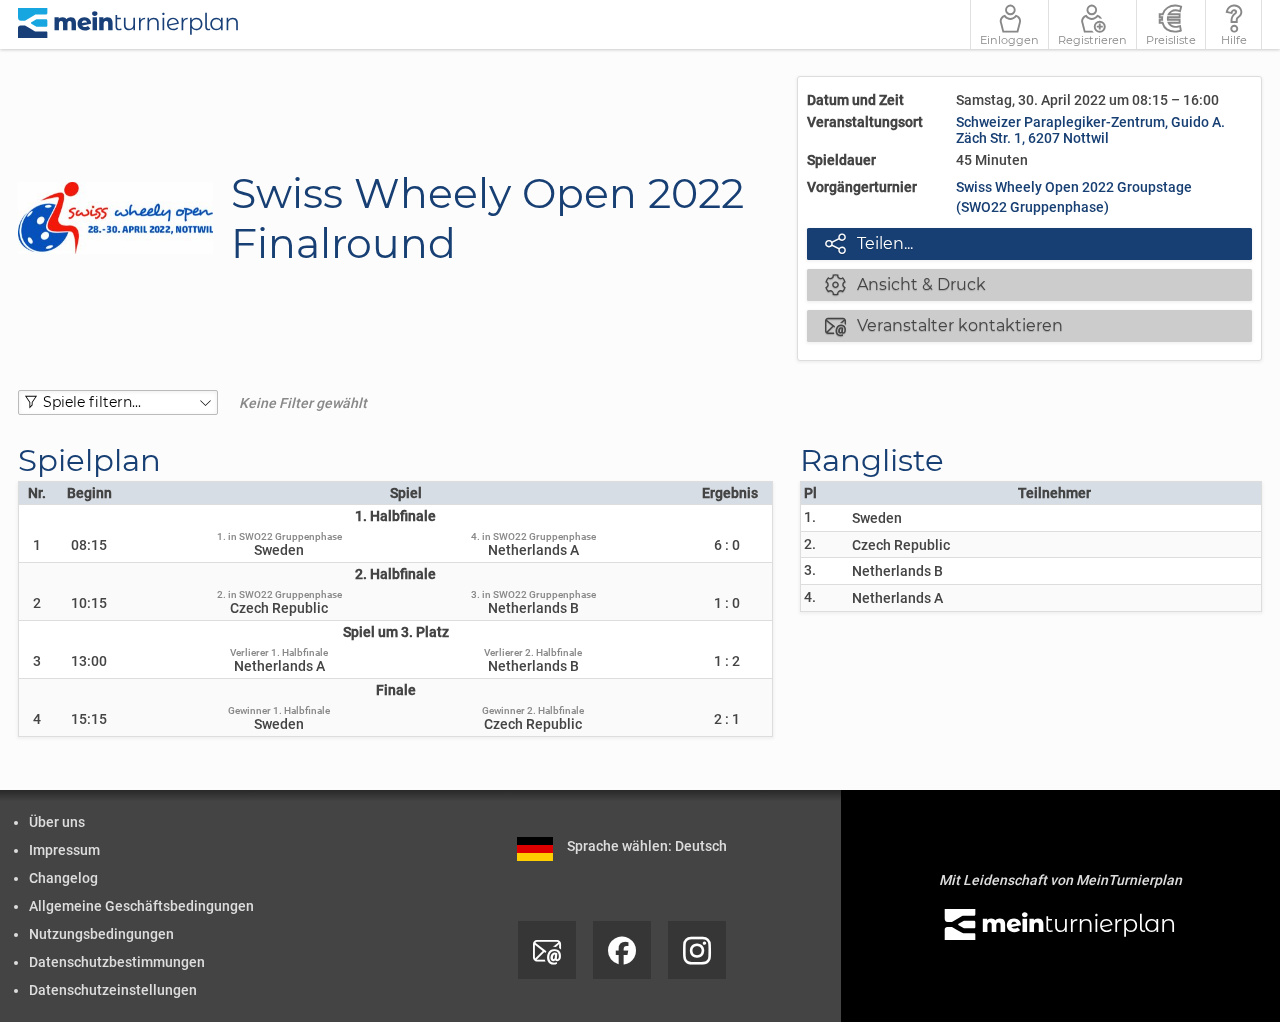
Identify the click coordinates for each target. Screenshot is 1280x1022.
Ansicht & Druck (905, 284)
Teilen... (869, 243)
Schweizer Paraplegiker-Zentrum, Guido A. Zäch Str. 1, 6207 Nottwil (1090, 130)
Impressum (64, 850)
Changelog (63, 878)
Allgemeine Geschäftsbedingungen (141, 906)
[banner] (129, 24)
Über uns (57, 822)
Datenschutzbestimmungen (117, 962)
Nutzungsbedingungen (101, 934)
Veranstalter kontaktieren (944, 325)
